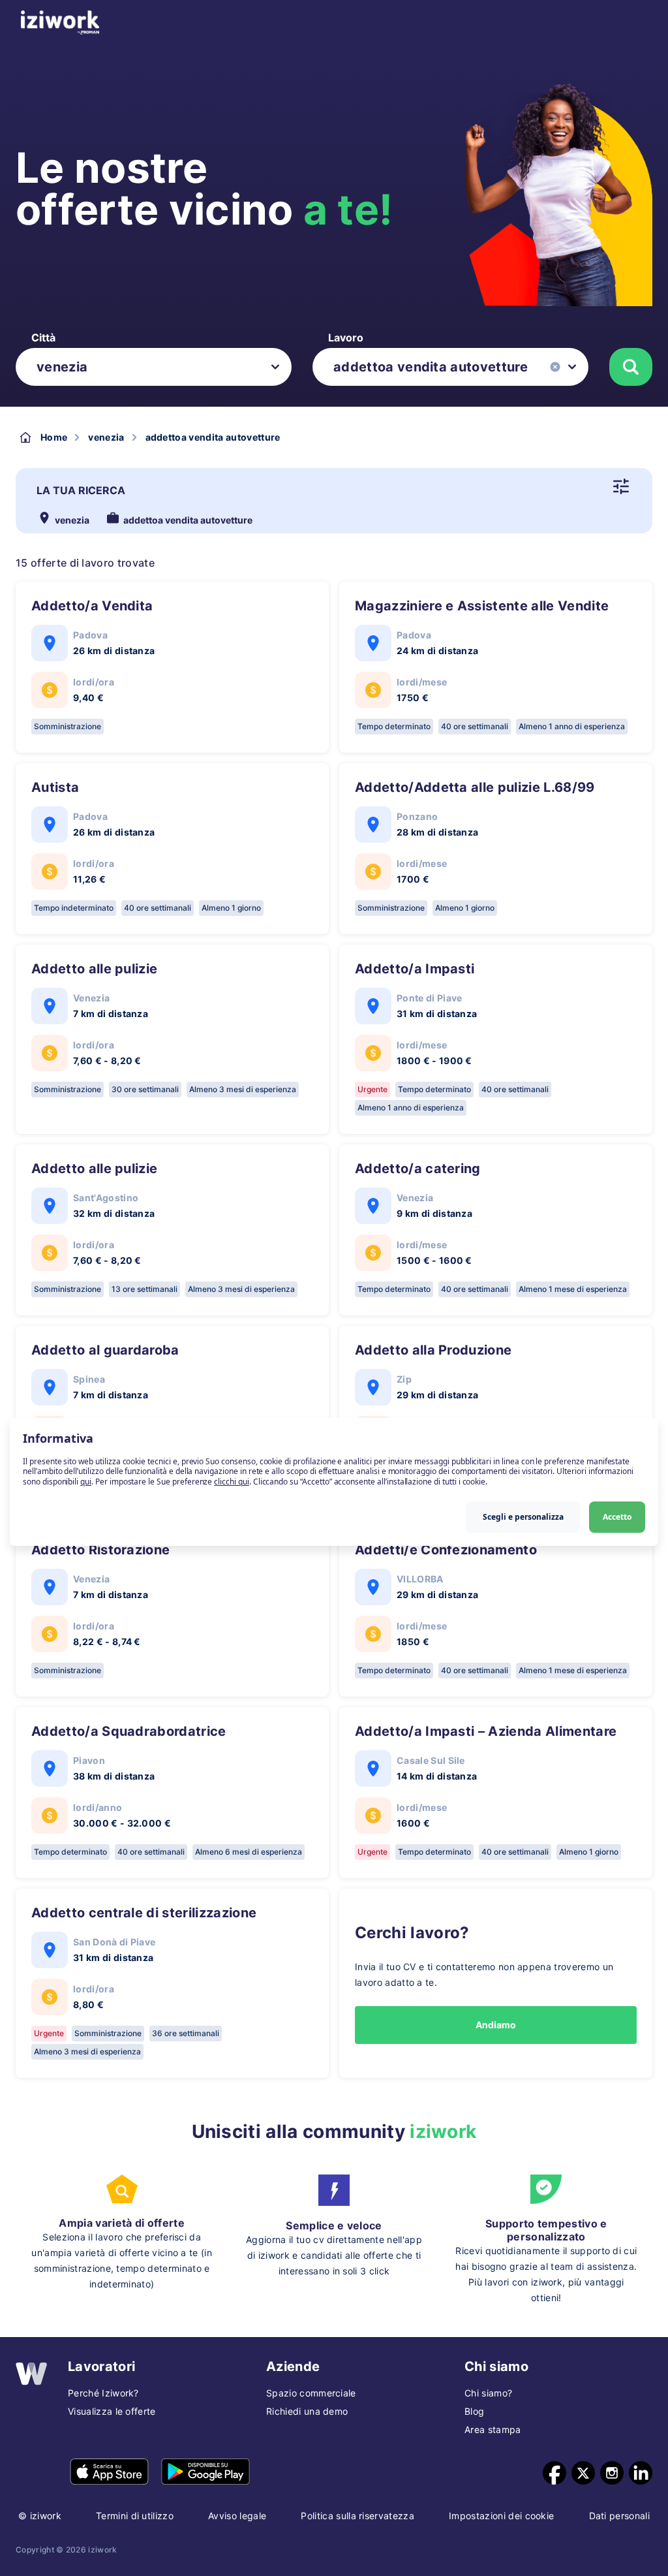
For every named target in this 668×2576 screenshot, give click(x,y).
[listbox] (154, 367)
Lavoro (346, 338)
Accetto (617, 1517)
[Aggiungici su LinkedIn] (641, 2473)
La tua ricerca (81, 490)
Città (43, 338)
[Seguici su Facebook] (554, 2473)
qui (86, 1482)
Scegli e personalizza (523, 1517)
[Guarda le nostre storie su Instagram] (612, 2473)
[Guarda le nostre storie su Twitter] (583, 2473)
